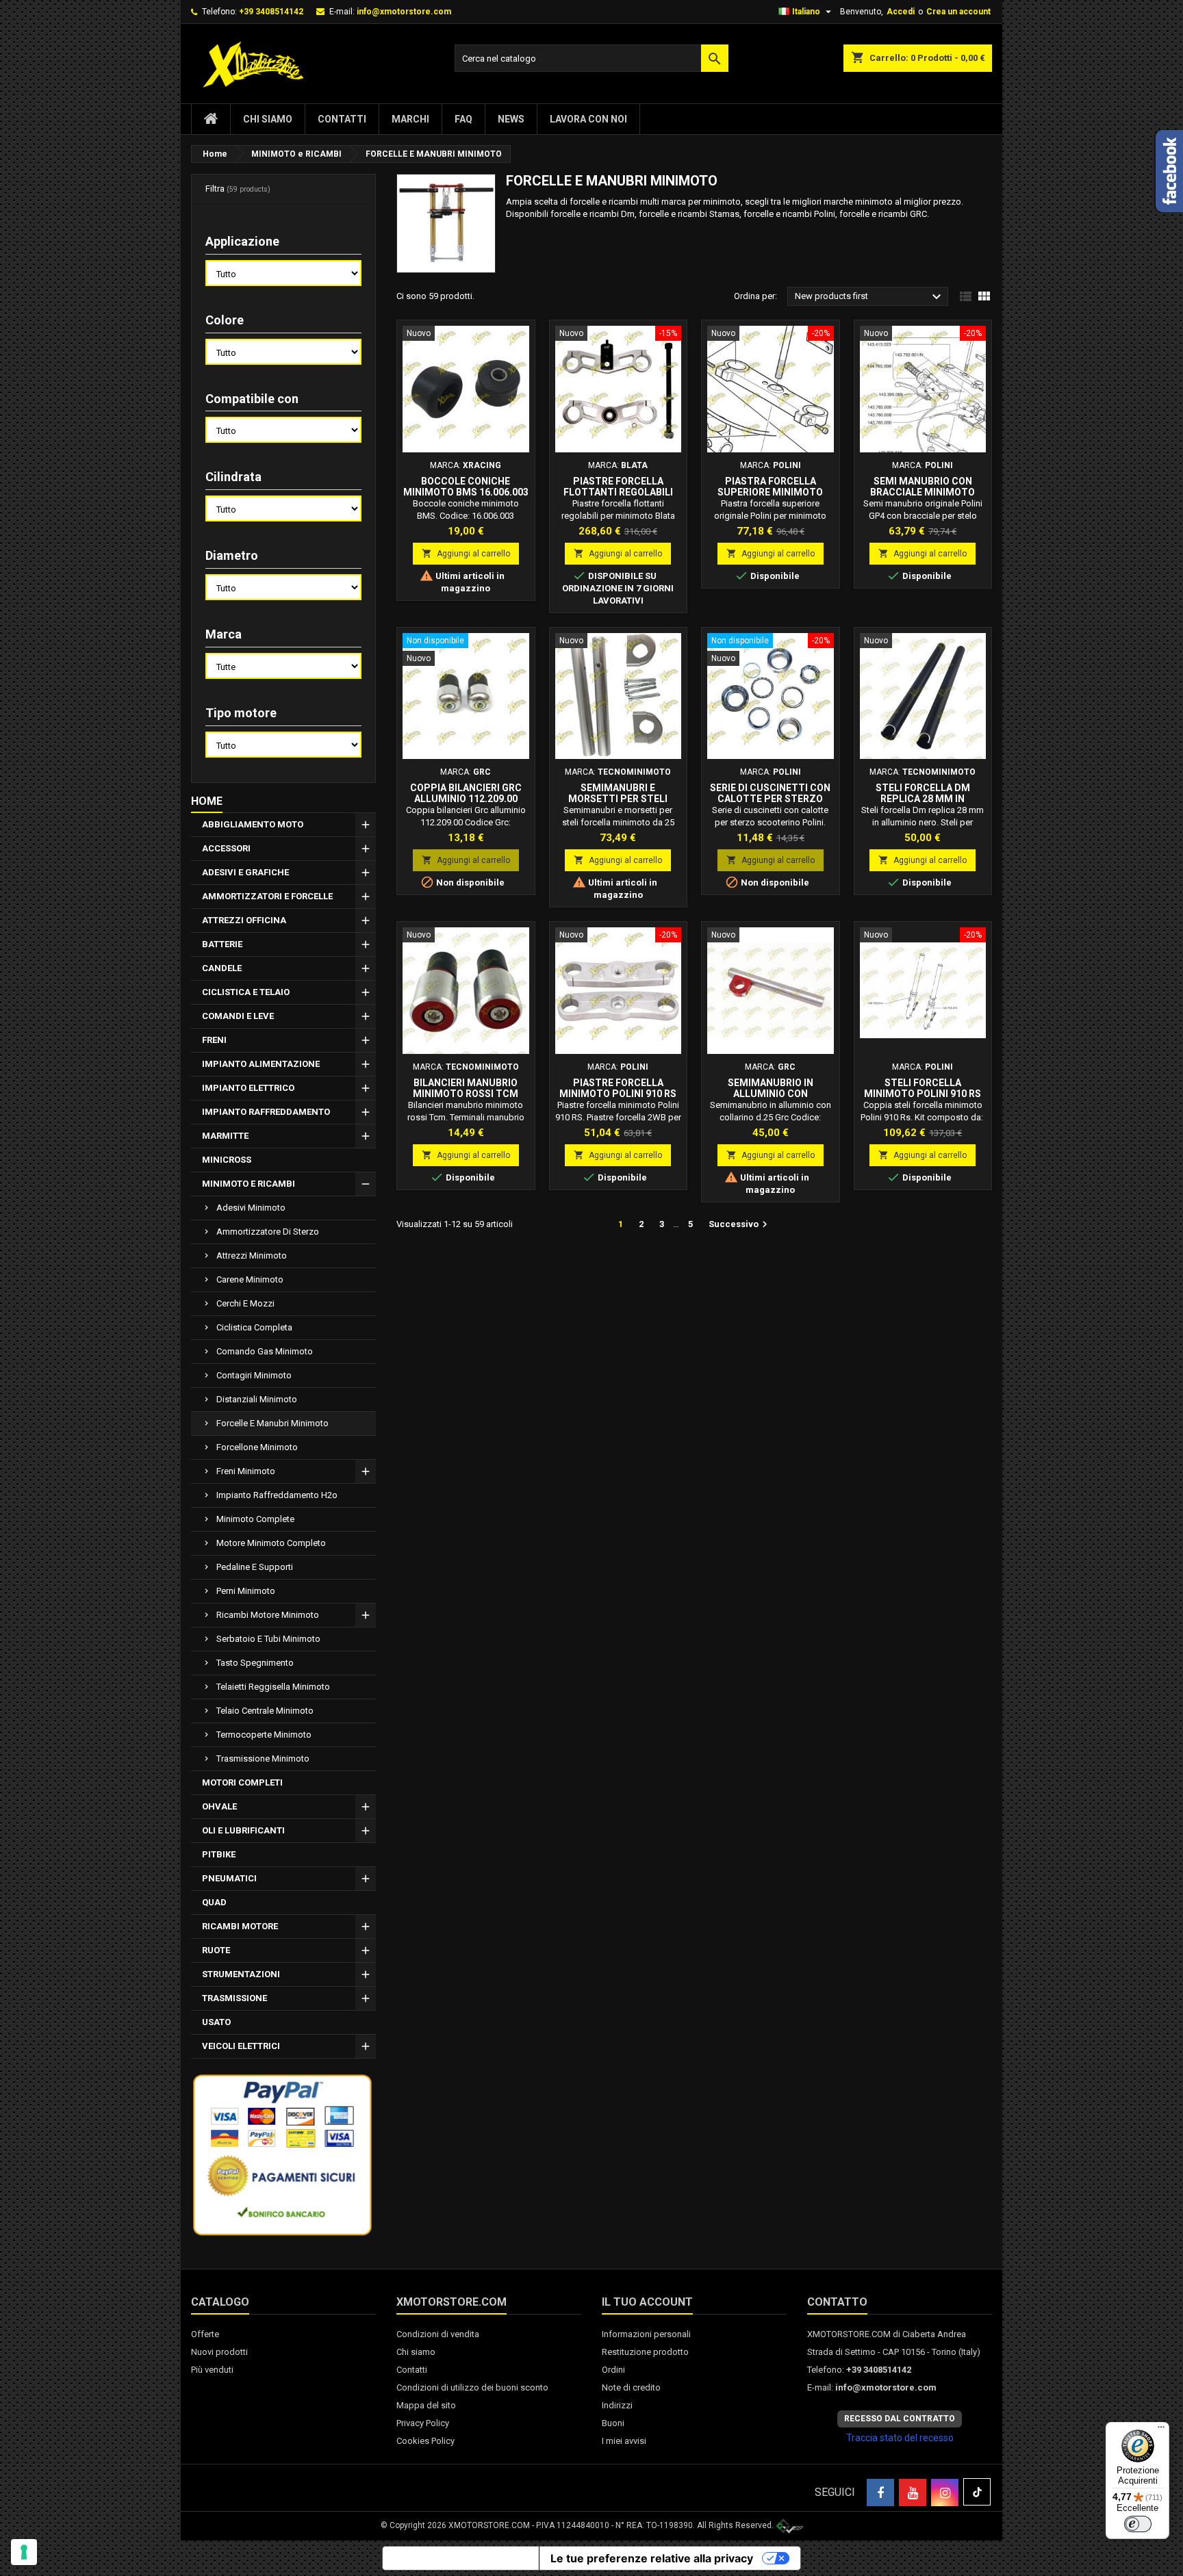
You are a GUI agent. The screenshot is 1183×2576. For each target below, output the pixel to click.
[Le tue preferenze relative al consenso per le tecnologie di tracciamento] (24, 2552)
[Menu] (1161, 2430)
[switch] (1138, 2524)
